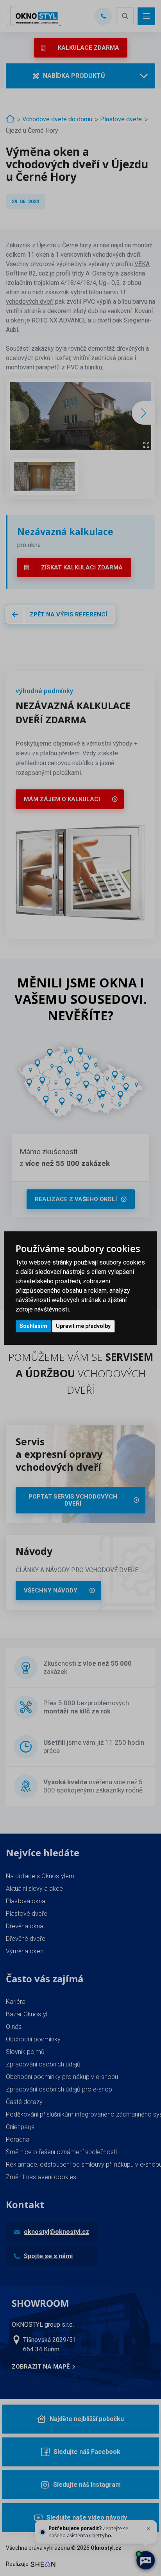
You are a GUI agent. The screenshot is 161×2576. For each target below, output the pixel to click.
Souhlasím (33, 1326)
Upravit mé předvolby (83, 1326)
